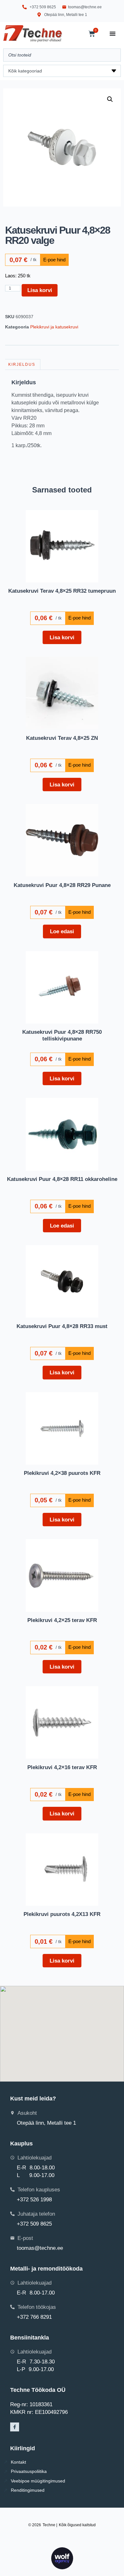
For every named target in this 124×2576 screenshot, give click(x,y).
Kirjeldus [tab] (22, 364)
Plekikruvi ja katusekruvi (54, 327)
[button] (110, 99)
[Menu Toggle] (113, 34)
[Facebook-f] (15, 2427)
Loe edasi (62, 931)
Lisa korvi (40, 290)
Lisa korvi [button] (62, 637)
